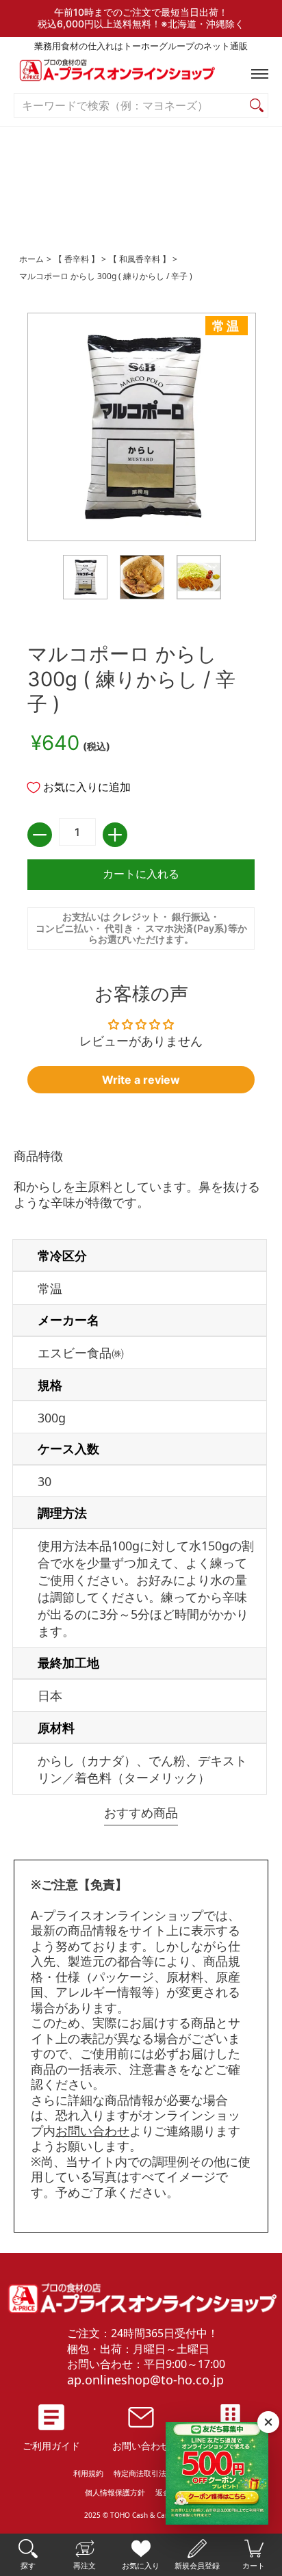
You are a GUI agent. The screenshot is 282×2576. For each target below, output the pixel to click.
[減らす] (40, 835)
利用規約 (88, 2473)
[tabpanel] (141, 1474)
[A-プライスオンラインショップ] (141, 74)
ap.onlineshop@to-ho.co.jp (145, 2380)
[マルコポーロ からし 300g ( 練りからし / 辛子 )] (85, 577)
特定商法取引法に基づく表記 (163, 2473)
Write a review (141, 1080)
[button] (257, 74)
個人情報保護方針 (115, 2492)
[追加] (115, 835)
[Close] (268, 2422)
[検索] (257, 106)
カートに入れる (141, 874)
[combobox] (130, 106)
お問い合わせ (92, 2131)
